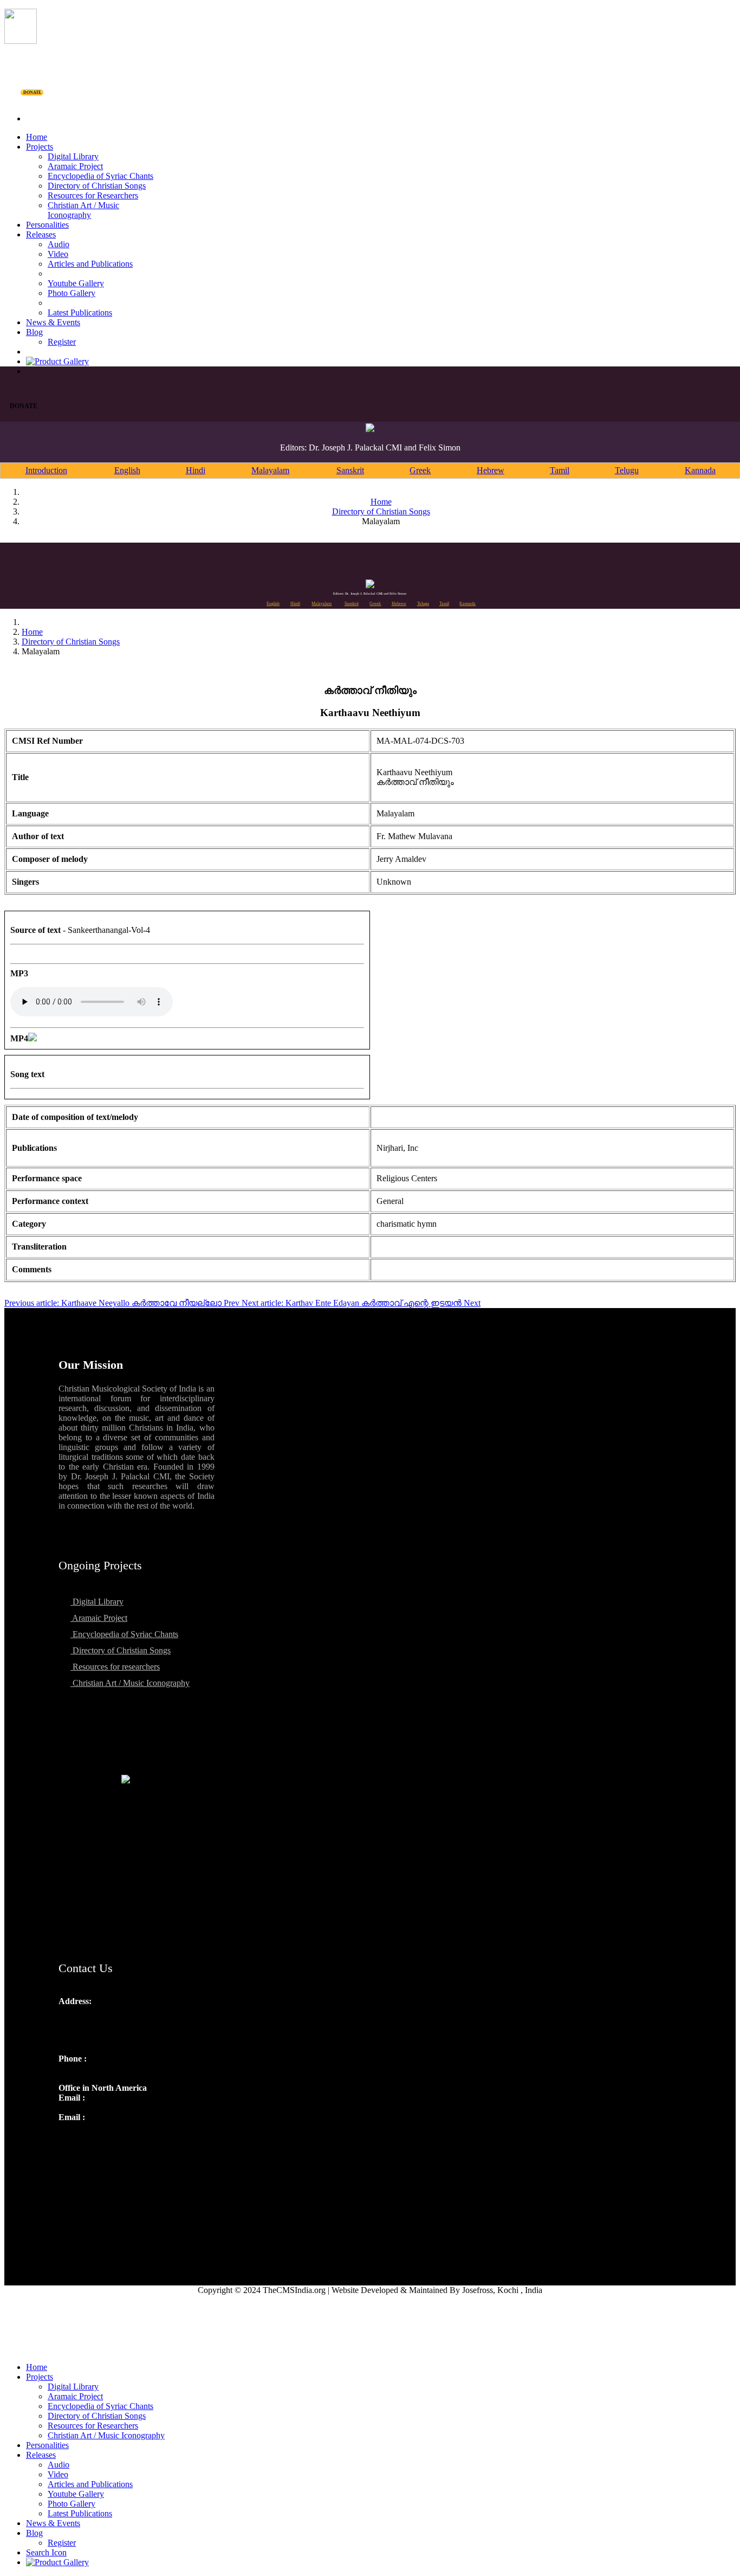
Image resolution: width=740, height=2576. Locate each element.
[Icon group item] (68, 2141)
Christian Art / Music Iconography (83, 210)
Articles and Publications (90, 264)
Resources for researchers (115, 1667)
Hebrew (491, 470)
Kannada (700, 470)
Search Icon (46, 2552)
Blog (34, 332)
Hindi (196, 470)
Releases (41, 234)
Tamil (560, 470)
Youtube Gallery (76, 283)
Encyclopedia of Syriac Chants (100, 176)
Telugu (627, 470)
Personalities (47, 225)
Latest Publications (80, 313)
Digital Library (73, 156)
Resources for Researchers (93, 195)
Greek (420, 470)
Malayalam (270, 470)
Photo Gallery (72, 293)
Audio (59, 244)
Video (58, 254)
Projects (40, 147)
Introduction (46, 470)
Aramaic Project (75, 166)
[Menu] (370, 100)
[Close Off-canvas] (370, 2349)
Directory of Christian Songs (97, 186)
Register (62, 342)
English (127, 470)
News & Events (53, 322)
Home (37, 137)
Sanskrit (350, 470)
